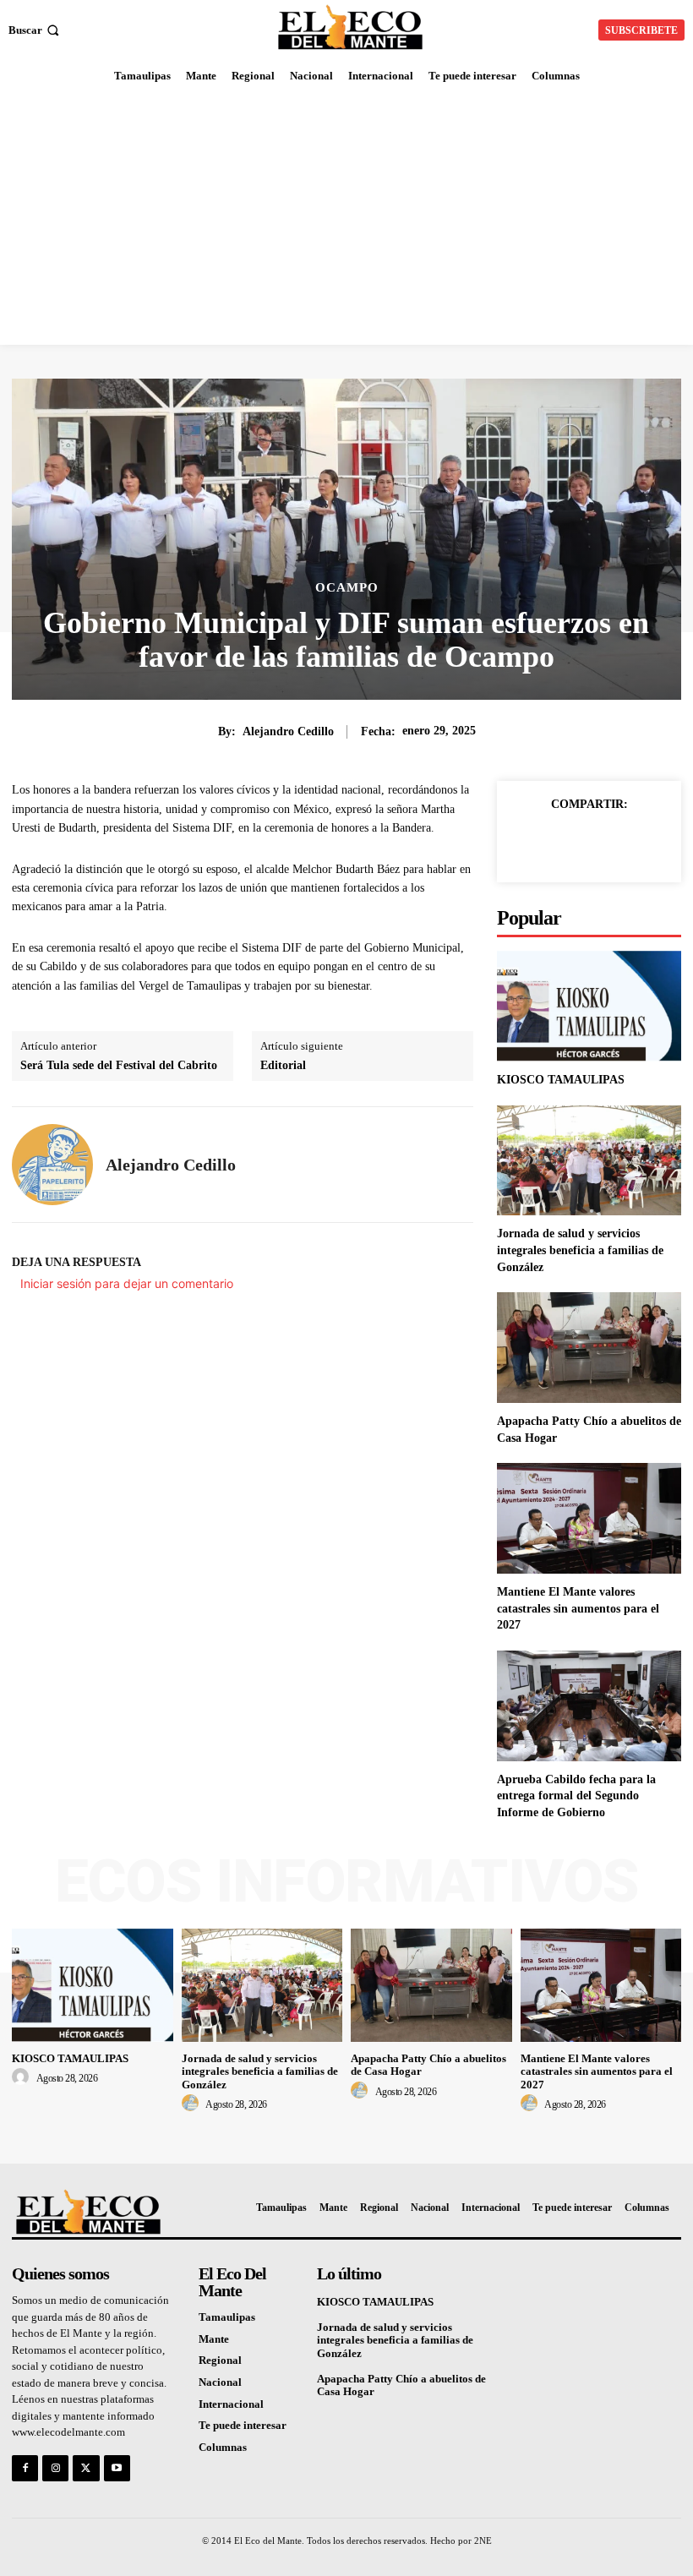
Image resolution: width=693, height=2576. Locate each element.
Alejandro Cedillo (288, 731)
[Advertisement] (346, 218)
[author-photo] (23, 2077)
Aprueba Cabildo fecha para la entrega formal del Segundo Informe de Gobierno (576, 1796)
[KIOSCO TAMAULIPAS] (589, 1006)
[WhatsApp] (647, 843)
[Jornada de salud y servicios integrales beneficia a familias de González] (589, 1161)
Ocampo (347, 588)
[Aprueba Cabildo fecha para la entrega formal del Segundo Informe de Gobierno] (589, 1706)
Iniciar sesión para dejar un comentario (127, 1283)
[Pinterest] (608, 843)
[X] (570, 843)
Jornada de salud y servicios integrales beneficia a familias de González (580, 1250)
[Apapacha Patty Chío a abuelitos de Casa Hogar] (589, 1348)
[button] (35, 30)
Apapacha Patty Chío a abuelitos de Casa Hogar (401, 2385)
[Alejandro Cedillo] (52, 1165)
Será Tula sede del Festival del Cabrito (119, 1065)
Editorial (283, 1065)
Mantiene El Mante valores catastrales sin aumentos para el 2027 (578, 1608)
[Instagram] (55, 2468)
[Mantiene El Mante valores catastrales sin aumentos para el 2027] (589, 1518)
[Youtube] (117, 2468)
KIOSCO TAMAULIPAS (561, 1080)
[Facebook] (531, 843)
